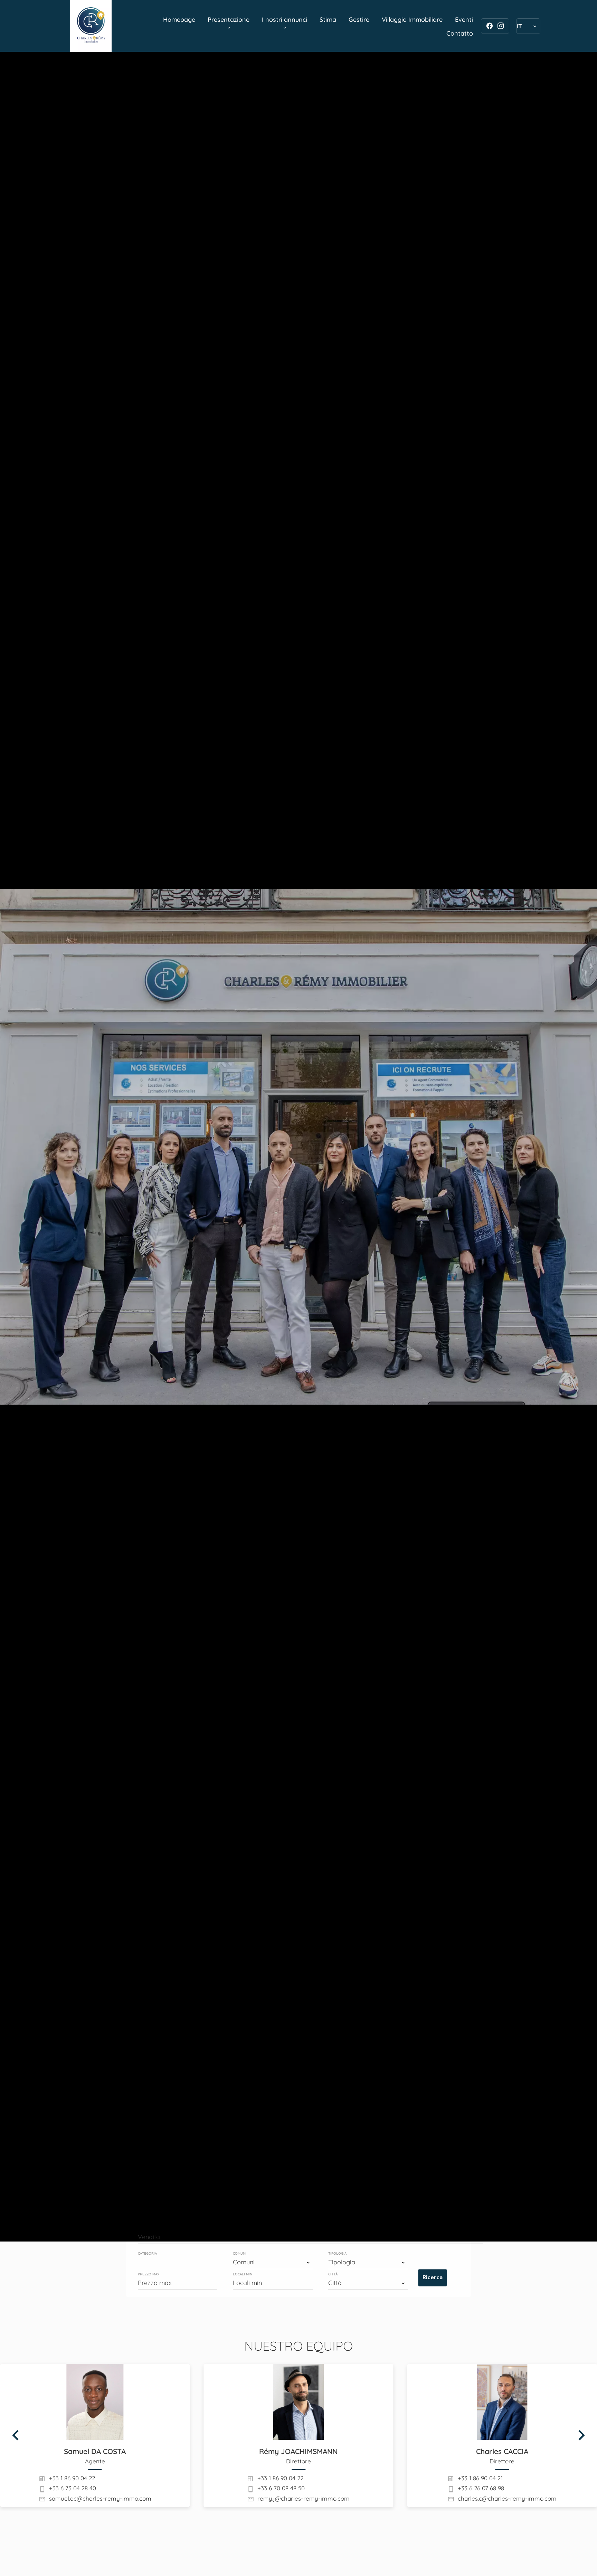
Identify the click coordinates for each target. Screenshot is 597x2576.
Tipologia (337, 2254)
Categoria (147, 2254)
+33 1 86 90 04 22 (72, 2478)
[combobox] (311, 2237)
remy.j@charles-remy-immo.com (304, 2498)
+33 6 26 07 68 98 (481, 2488)
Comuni (240, 2254)
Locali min (243, 2274)
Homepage (91, 26)
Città (333, 2274)
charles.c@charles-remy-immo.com (507, 2498)
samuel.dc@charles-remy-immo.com (100, 2498)
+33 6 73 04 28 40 (73, 2488)
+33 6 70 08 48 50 (281, 2488)
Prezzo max (149, 2274)
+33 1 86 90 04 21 (480, 2478)
